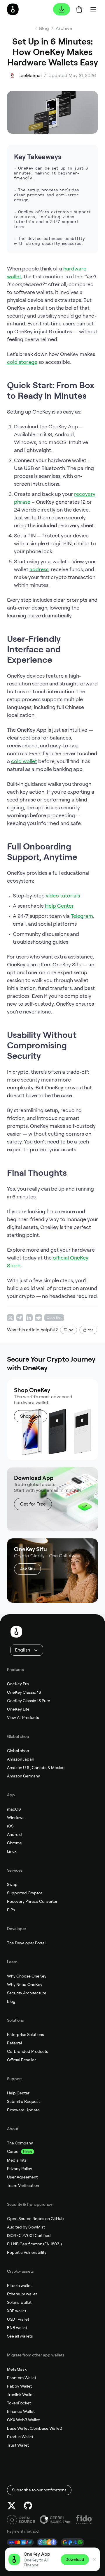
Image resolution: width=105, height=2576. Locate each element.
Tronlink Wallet (20, 2395)
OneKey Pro (18, 1684)
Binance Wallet (21, 2411)
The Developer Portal (26, 1943)
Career (13, 2151)
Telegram (82, 916)
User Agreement (22, 2177)
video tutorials (63, 896)
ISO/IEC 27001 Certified (29, 2235)
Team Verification (23, 2185)
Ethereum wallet (22, 2294)
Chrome (14, 1843)
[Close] (94, 2559)
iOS (10, 1826)
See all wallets (20, 2336)
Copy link (54, 1318)
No (71, 1330)
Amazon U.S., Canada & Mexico (36, 1768)
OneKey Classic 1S (24, 1692)
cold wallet (24, 761)
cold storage (22, 362)
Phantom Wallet (22, 2378)
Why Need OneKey (25, 1984)
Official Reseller (21, 2060)
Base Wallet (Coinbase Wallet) (35, 2428)
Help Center (59, 906)
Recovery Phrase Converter (32, 1901)
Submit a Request (23, 2101)
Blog (11, 2001)
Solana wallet (19, 2302)
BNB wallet (17, 2328)
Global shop (18, 1751)
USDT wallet (18, 2319)
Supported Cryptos (25, 1893)
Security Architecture (27, 1993)
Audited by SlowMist (26, 2227)
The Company (20, 2143)
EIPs (11, 1910)
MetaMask (17, 2369)
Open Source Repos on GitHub (35, 2219)
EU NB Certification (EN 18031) (34, 2244)
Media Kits (17, 2160)
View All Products (23, 1718)
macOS (14, 1809)
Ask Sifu (27, 1569)
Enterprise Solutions (26, 2035)
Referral (14, 2043)
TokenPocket (19, 2403)
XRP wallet (17, 2311)
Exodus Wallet (20, 2437)
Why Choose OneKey (27, 1976)
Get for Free (33, 1504)
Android (14, 1834)
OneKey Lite (18, 1709)
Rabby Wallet (19, 2386)
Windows (16, 1818)
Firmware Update (23, 2110)
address (39, 569)
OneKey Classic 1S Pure (29, 1701)
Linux (12, 1851)
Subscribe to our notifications (39, 2490)
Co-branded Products (28, 2051)
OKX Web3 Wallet (23, 2420)
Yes (91, 1330)
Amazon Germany (23, 1776)
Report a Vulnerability (27, 2252)
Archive (64, 28)
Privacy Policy (20, 2169)
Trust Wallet (18, 2445)
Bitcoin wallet (19, 2285)
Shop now (31, 1416)
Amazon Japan (21, 1759)
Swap (12, 1884)
